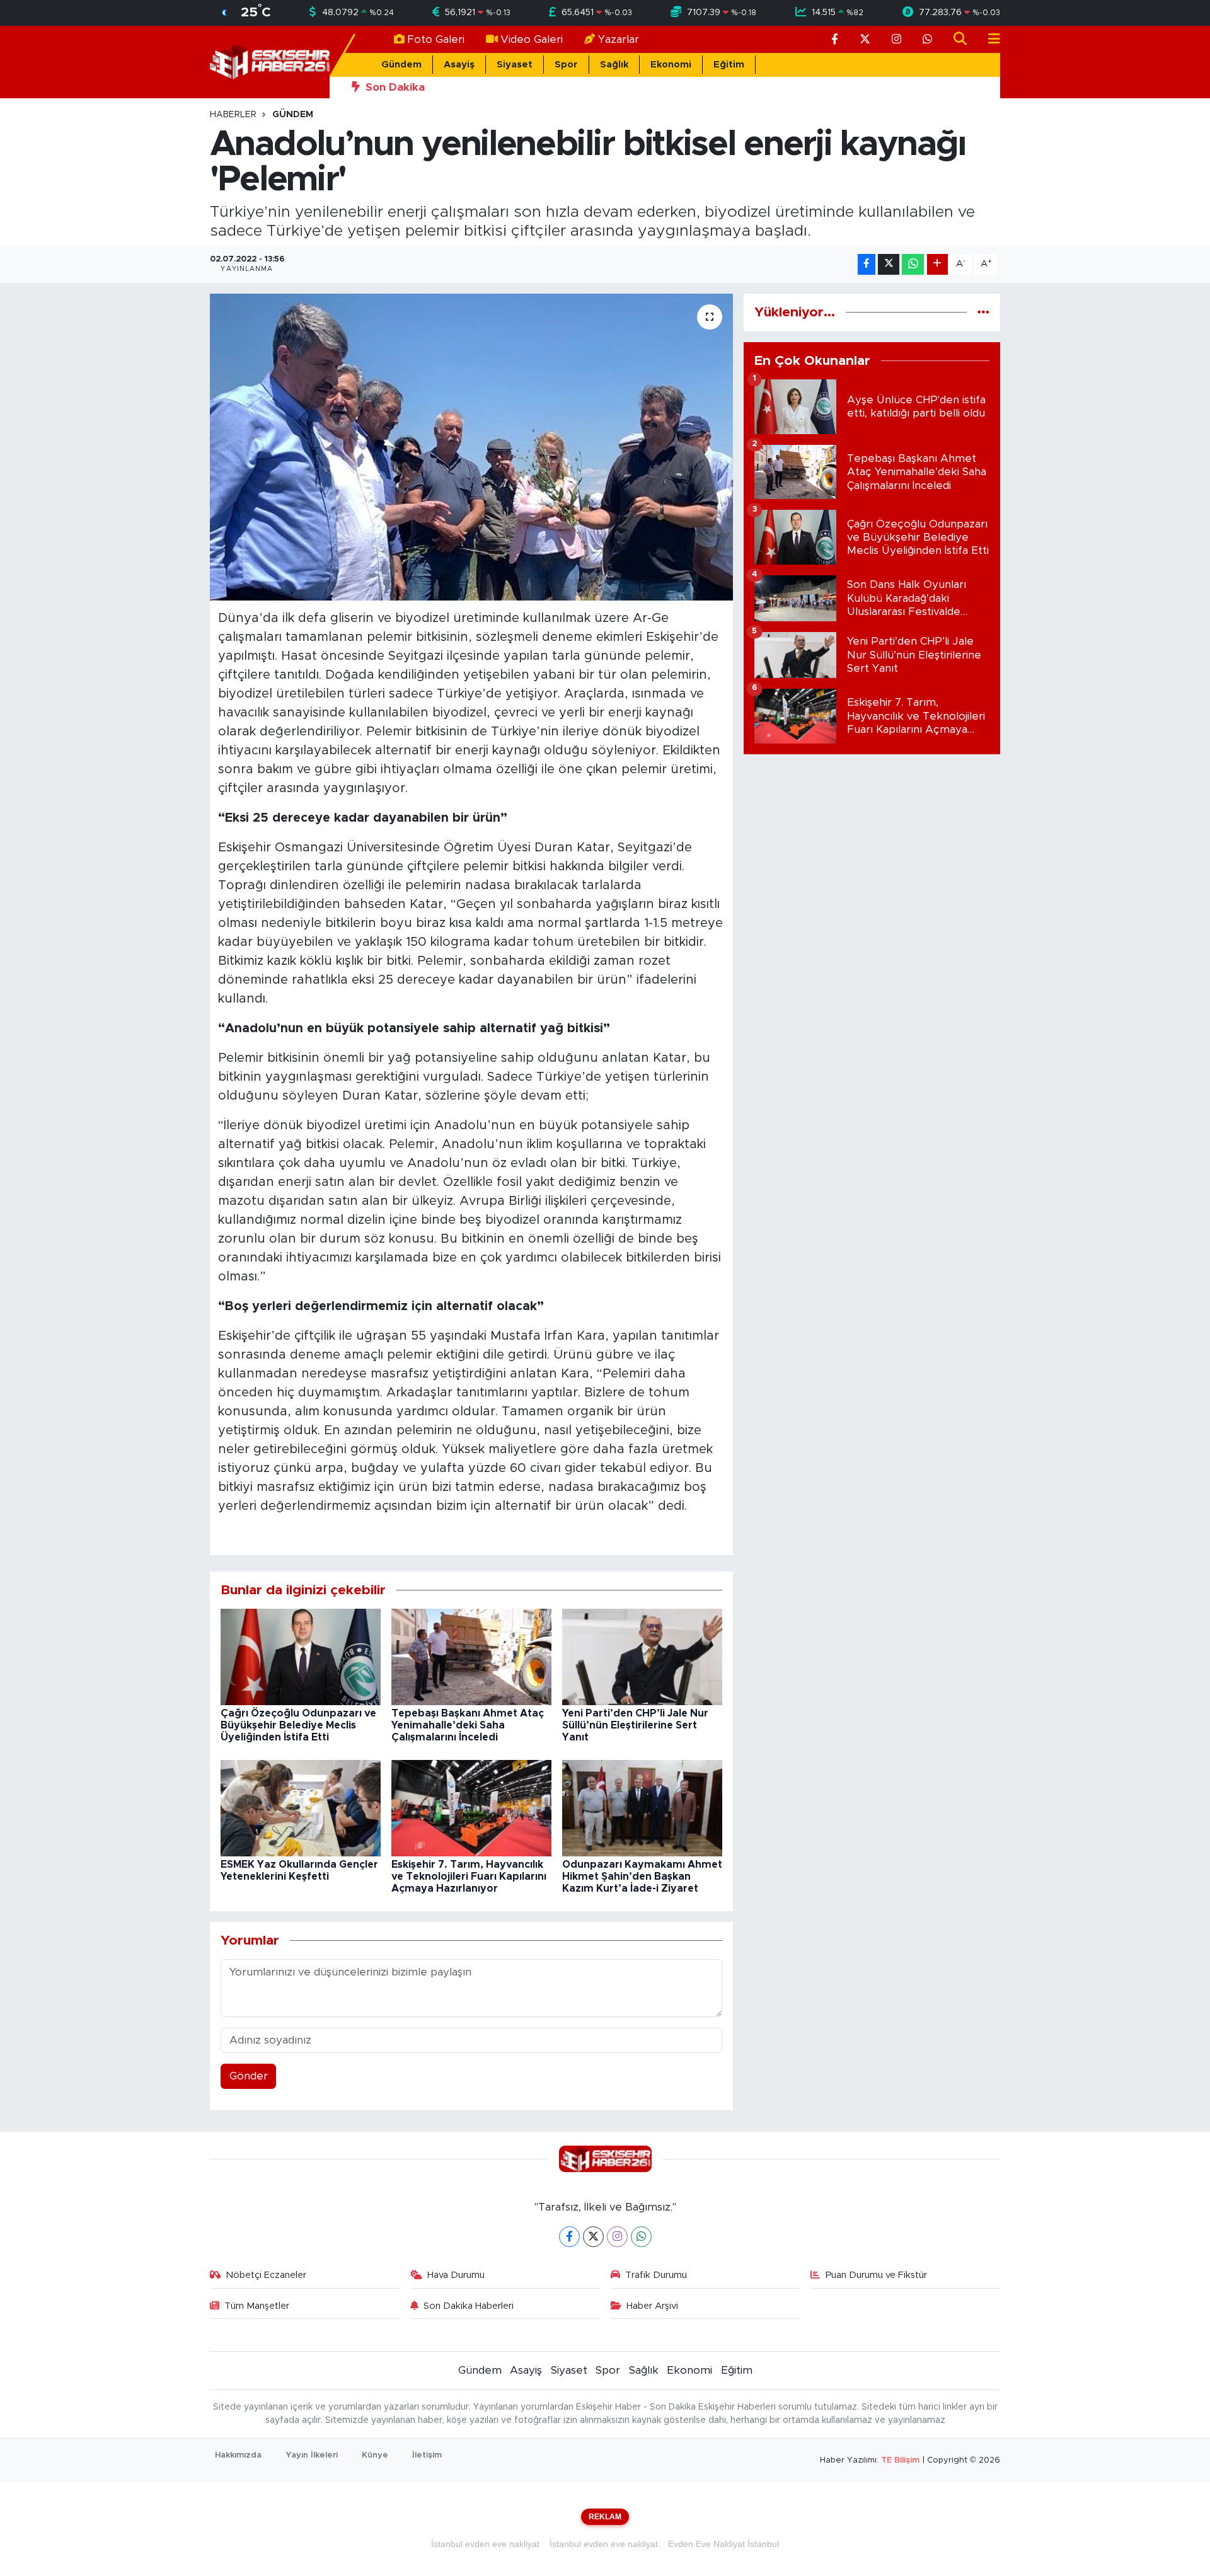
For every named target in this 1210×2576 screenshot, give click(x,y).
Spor (566, 65)
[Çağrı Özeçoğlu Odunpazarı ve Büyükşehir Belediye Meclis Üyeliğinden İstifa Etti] (301, 1656)
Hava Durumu (456, 2275)
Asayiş (459, 65)
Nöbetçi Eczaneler (266, 2275)
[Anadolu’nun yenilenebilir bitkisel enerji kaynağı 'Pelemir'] (472, 447)
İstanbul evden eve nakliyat (485, 2544)
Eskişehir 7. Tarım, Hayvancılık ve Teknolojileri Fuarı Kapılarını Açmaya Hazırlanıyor (469, 1877)
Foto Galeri (436, 39)
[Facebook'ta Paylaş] (867, 264)
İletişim (427, 2455)
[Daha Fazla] (937, 264)
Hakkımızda (238, 2455)
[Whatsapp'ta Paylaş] (913, 264)
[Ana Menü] (989, 39)
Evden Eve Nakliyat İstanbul (723, 2544)
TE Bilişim (900, 2460)
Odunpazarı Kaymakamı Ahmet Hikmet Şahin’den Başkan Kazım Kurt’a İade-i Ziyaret (642, 1877)
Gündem (401, 65)
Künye (375, 2455)
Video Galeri (532, 39)
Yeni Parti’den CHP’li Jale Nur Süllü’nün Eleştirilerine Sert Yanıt (635, 1725)
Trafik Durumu (656, 2275)
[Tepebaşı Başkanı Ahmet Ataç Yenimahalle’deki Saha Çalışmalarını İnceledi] (471, 1656)
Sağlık (614, 65)
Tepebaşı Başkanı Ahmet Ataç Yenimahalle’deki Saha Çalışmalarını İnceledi (468, 1725)
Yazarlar (619, 39)
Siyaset (515, 65)
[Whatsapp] (641, 2237)
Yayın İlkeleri (312, 2455)
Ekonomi (671, 65)
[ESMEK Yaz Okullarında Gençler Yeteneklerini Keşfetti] (301, 1808)
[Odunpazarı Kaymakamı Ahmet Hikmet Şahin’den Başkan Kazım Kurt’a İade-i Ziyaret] (642, 1808)
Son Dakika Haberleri (469, 2306)
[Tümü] (983, 312)
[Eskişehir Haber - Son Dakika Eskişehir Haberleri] (270, 61)
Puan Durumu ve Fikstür (876, 2275)
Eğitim (729, 65)
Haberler (233, 115)
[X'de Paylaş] (889, 264)
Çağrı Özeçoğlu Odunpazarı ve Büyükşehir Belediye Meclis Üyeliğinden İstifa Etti (298, 1725)
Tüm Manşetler (257, 2306)
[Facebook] (569, 2237)
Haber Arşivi (652, 2306)
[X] (593, 2237)
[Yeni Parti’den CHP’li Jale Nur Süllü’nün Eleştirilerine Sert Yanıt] (642, 1656)
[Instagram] (617, 2237)
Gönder (249, 2076)
